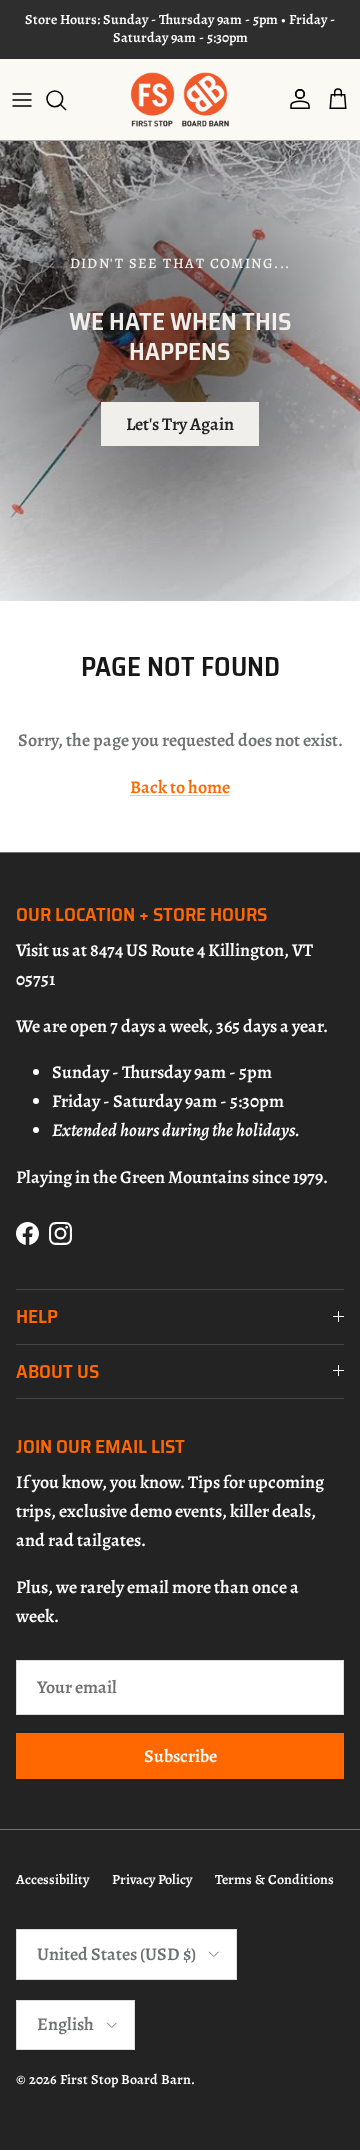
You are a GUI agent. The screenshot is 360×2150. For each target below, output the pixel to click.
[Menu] (22, 100)
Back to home (180, 787)
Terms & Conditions (274, 1879)
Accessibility (52, 1879)
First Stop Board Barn (125, 2079)
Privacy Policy (152, 1879)
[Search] (66, 100)
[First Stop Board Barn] (180, 99)
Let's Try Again (180, 424)
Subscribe (180, 1756)
